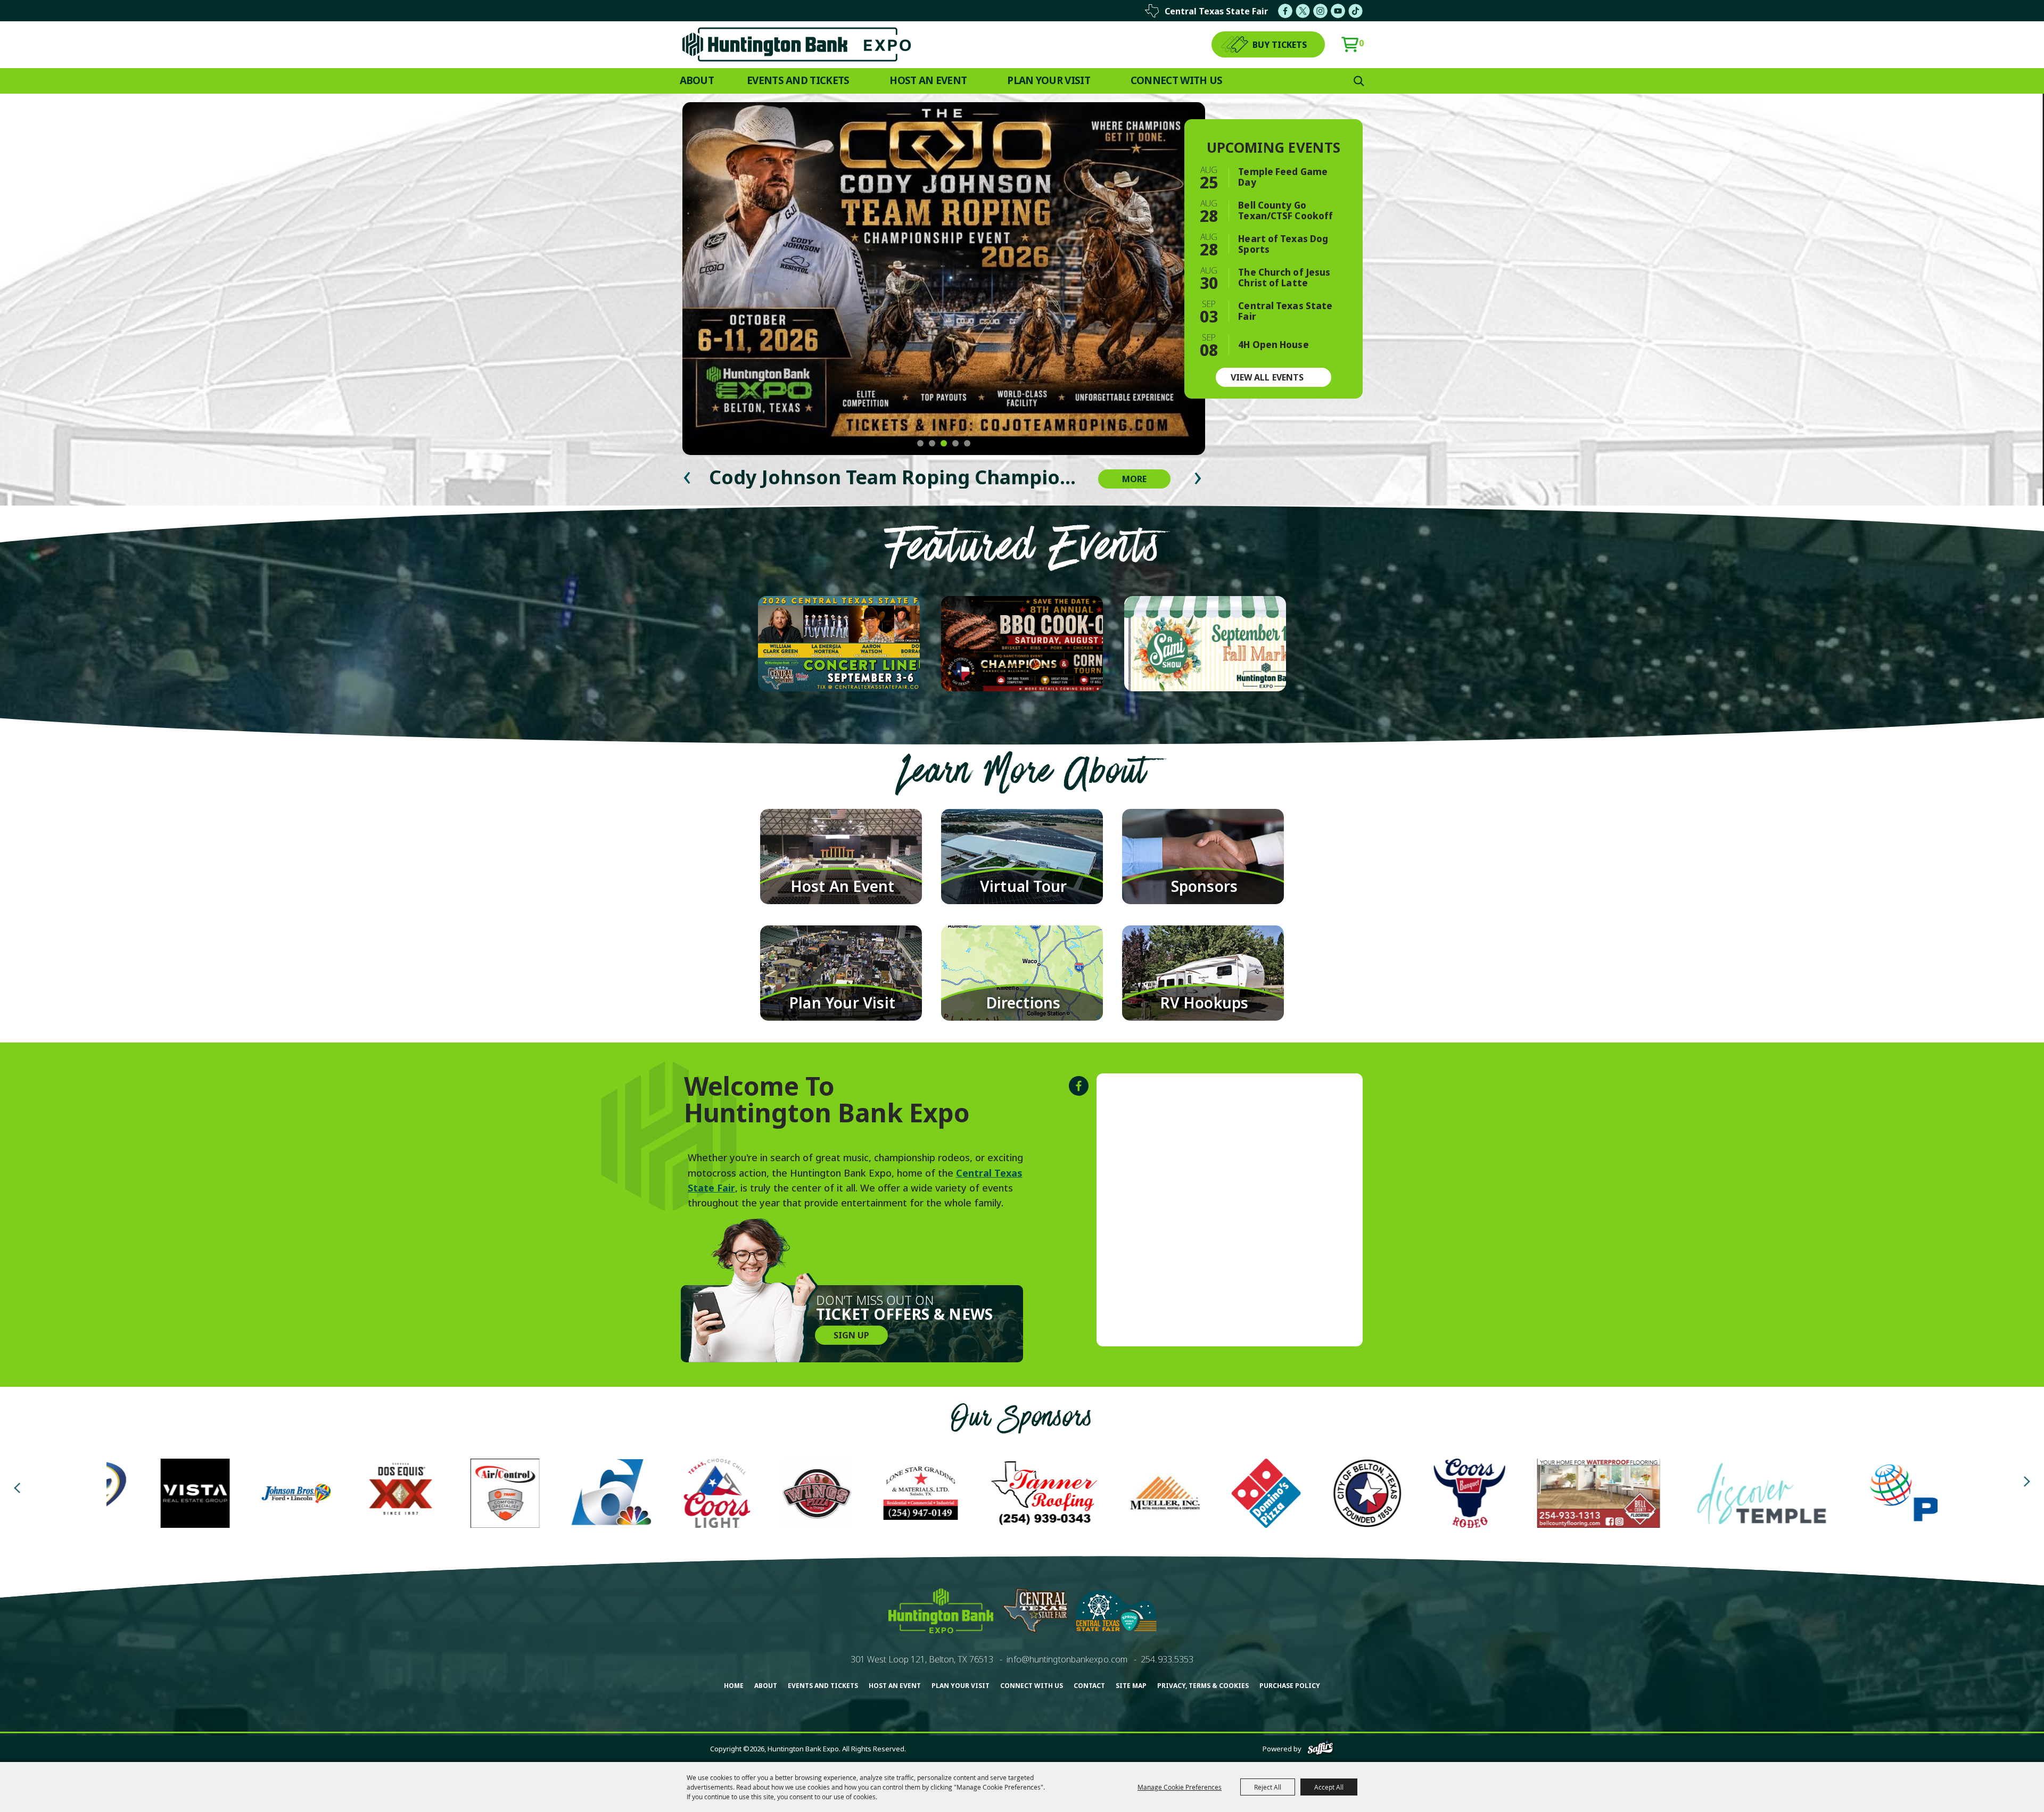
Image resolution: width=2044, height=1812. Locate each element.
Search (1359, 81)
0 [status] (1361, 43)
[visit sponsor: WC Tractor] (1705, 1495)
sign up (851, 1335)
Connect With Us (1177, 80)
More (1134, 479)
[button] (920, 443)
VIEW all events (1267, 377)
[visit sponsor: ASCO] (1824, 1495)
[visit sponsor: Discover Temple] (1081, 1495)
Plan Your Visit (1049, 80)
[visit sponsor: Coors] (789, 1495)
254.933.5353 (1167, 1659)
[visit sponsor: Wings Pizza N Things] (136, 1495)
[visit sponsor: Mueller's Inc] (484, 1495)
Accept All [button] (1329, 1787)
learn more (867, 656)
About (697, 80)
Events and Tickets (798, 80)
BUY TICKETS (1280, 45)
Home (734, 1686)
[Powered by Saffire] (1320, 1749)
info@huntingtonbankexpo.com (1067, 1659)
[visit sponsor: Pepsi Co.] (1303, 1495)
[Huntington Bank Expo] (797, 44)
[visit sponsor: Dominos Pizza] (586, 1495)
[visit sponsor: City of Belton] (687, 1495)
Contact (1089, 1686)
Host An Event (928, 80)
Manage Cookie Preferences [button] (1180, 1787)
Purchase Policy (1290, 1686)
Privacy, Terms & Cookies (1203, 1686)
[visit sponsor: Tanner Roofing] (364, 1495)
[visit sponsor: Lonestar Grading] (240, 1495)
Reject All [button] (1268, 1787)
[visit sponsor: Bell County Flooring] (918, 1495)
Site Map (1131, 1686)
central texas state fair (1216, 11)
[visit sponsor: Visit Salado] (1538, 1495)
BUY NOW (806, 656)
